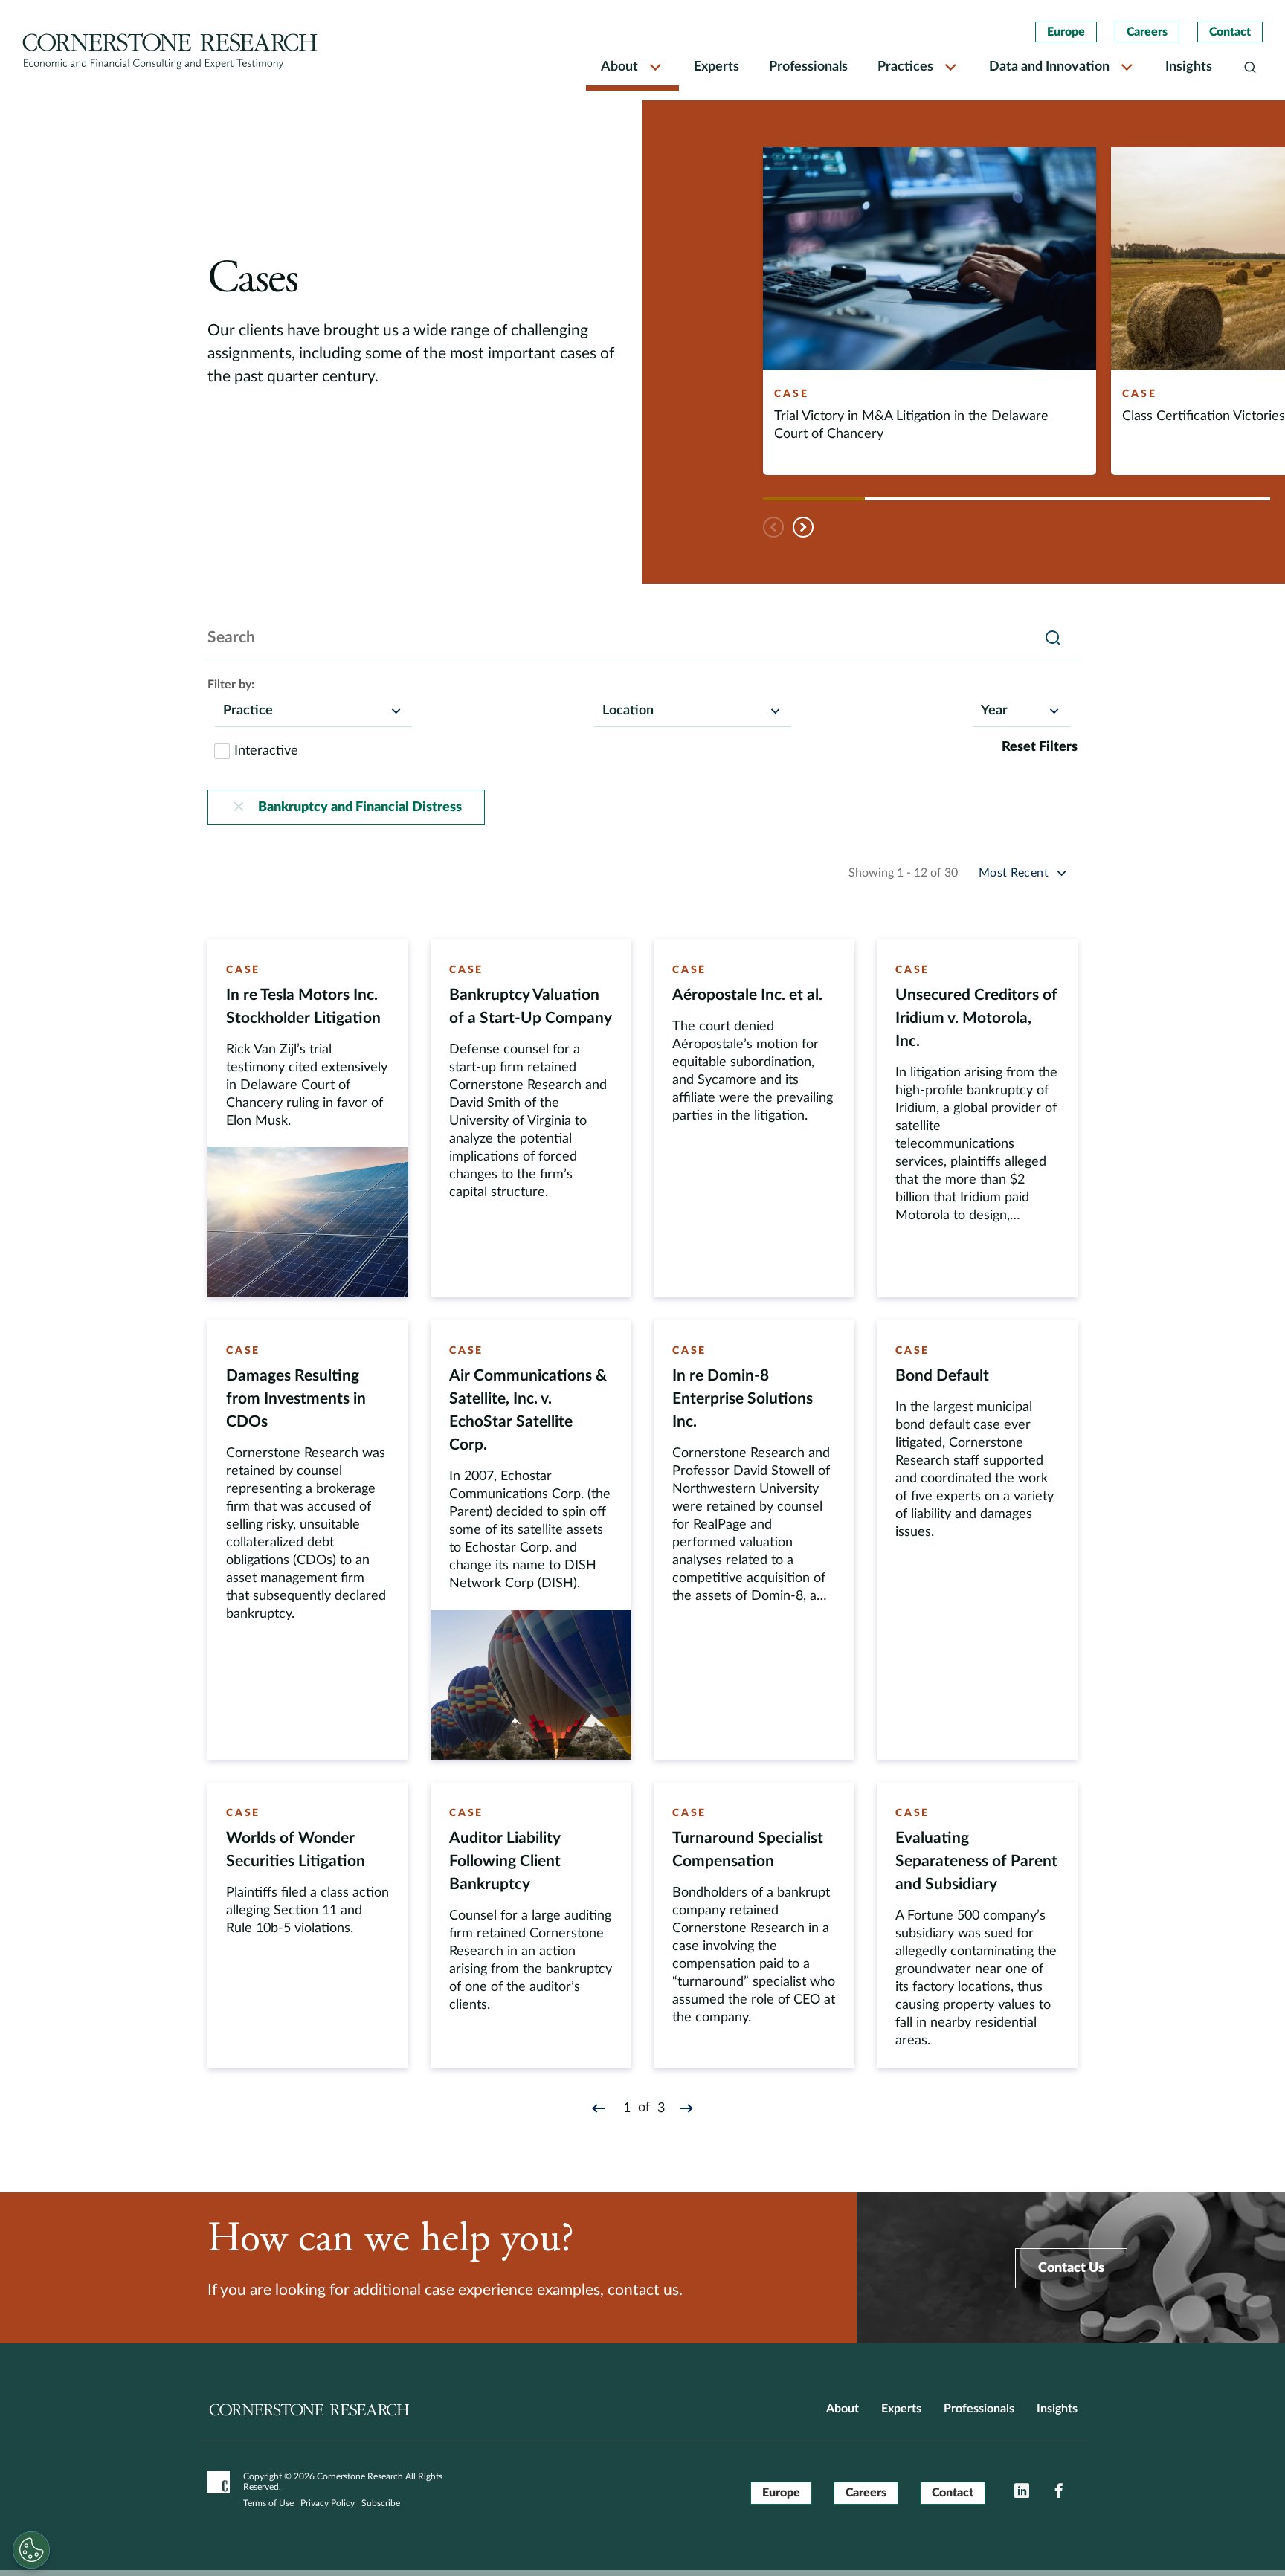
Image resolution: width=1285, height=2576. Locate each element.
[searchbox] (230, 710)
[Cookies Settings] (31, 2550)
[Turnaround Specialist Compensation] (754, 1925)
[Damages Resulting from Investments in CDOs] (308, 1540)
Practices (905, 67)
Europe (1066, 32)
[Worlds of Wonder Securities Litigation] (308, 1925)
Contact (1230, 32)
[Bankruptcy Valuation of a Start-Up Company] (531, 1118)
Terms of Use (268, 2503)
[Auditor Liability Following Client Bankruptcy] (531, 1925)
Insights (1189, 67)
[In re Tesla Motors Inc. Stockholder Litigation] (308, 1118)
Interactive (266, 751)
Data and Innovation (1049, 67)
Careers (1147, 32)
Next (804, 527)
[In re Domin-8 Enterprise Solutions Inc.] (754, 1540)
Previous (774, 527)
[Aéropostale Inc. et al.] (754, 1118)
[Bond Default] (977, 1540)
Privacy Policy (328, 2503)
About (619, 67)
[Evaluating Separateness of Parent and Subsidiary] (977, 1925)
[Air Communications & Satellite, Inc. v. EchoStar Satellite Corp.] (531, 1540)
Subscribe (381, 2503)
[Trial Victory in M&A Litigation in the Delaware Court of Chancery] (930, 311)
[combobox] (313, 710)
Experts (716, 67)
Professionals (808, 67)
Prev (601, 2108)
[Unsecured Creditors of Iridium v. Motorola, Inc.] (977, 1118)
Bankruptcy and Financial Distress (360, 807)
